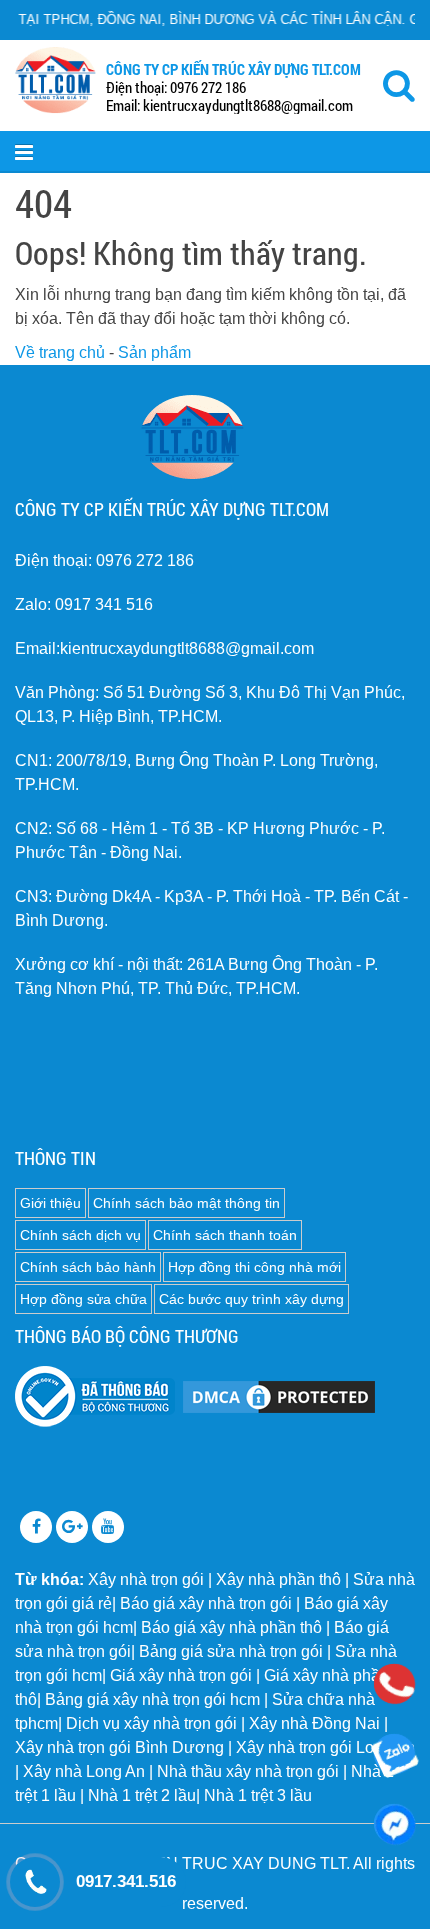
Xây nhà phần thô (278, 1579)
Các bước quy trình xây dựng (251, 1299)
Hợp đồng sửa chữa (83, 1299)
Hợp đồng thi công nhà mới (254, 1267)
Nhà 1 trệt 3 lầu (258, 1795)
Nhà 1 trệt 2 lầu (142, 1795)
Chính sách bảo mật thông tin (186, 1203)
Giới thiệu (50, 1203)
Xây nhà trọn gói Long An (325, 1747)
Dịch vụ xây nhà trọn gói (151, 1723)
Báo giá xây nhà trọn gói (206, 1603)
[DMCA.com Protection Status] (279, 1395)
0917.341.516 (126, 1881)
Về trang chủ (60, 352)
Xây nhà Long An (84, 1771)
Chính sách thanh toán (225, 1235)
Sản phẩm (154, 352)
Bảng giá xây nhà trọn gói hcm (152, 1699)
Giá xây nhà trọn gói (181, 1675)
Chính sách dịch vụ (80, 1235)
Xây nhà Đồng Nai (314, 1723)
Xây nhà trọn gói (146, 1579)
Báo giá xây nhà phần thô (231, 1627)
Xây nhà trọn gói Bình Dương (119, 1747)
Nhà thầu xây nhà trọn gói (248, 1771)
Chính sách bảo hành (88, 1267)
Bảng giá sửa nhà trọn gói (231, 1651)
